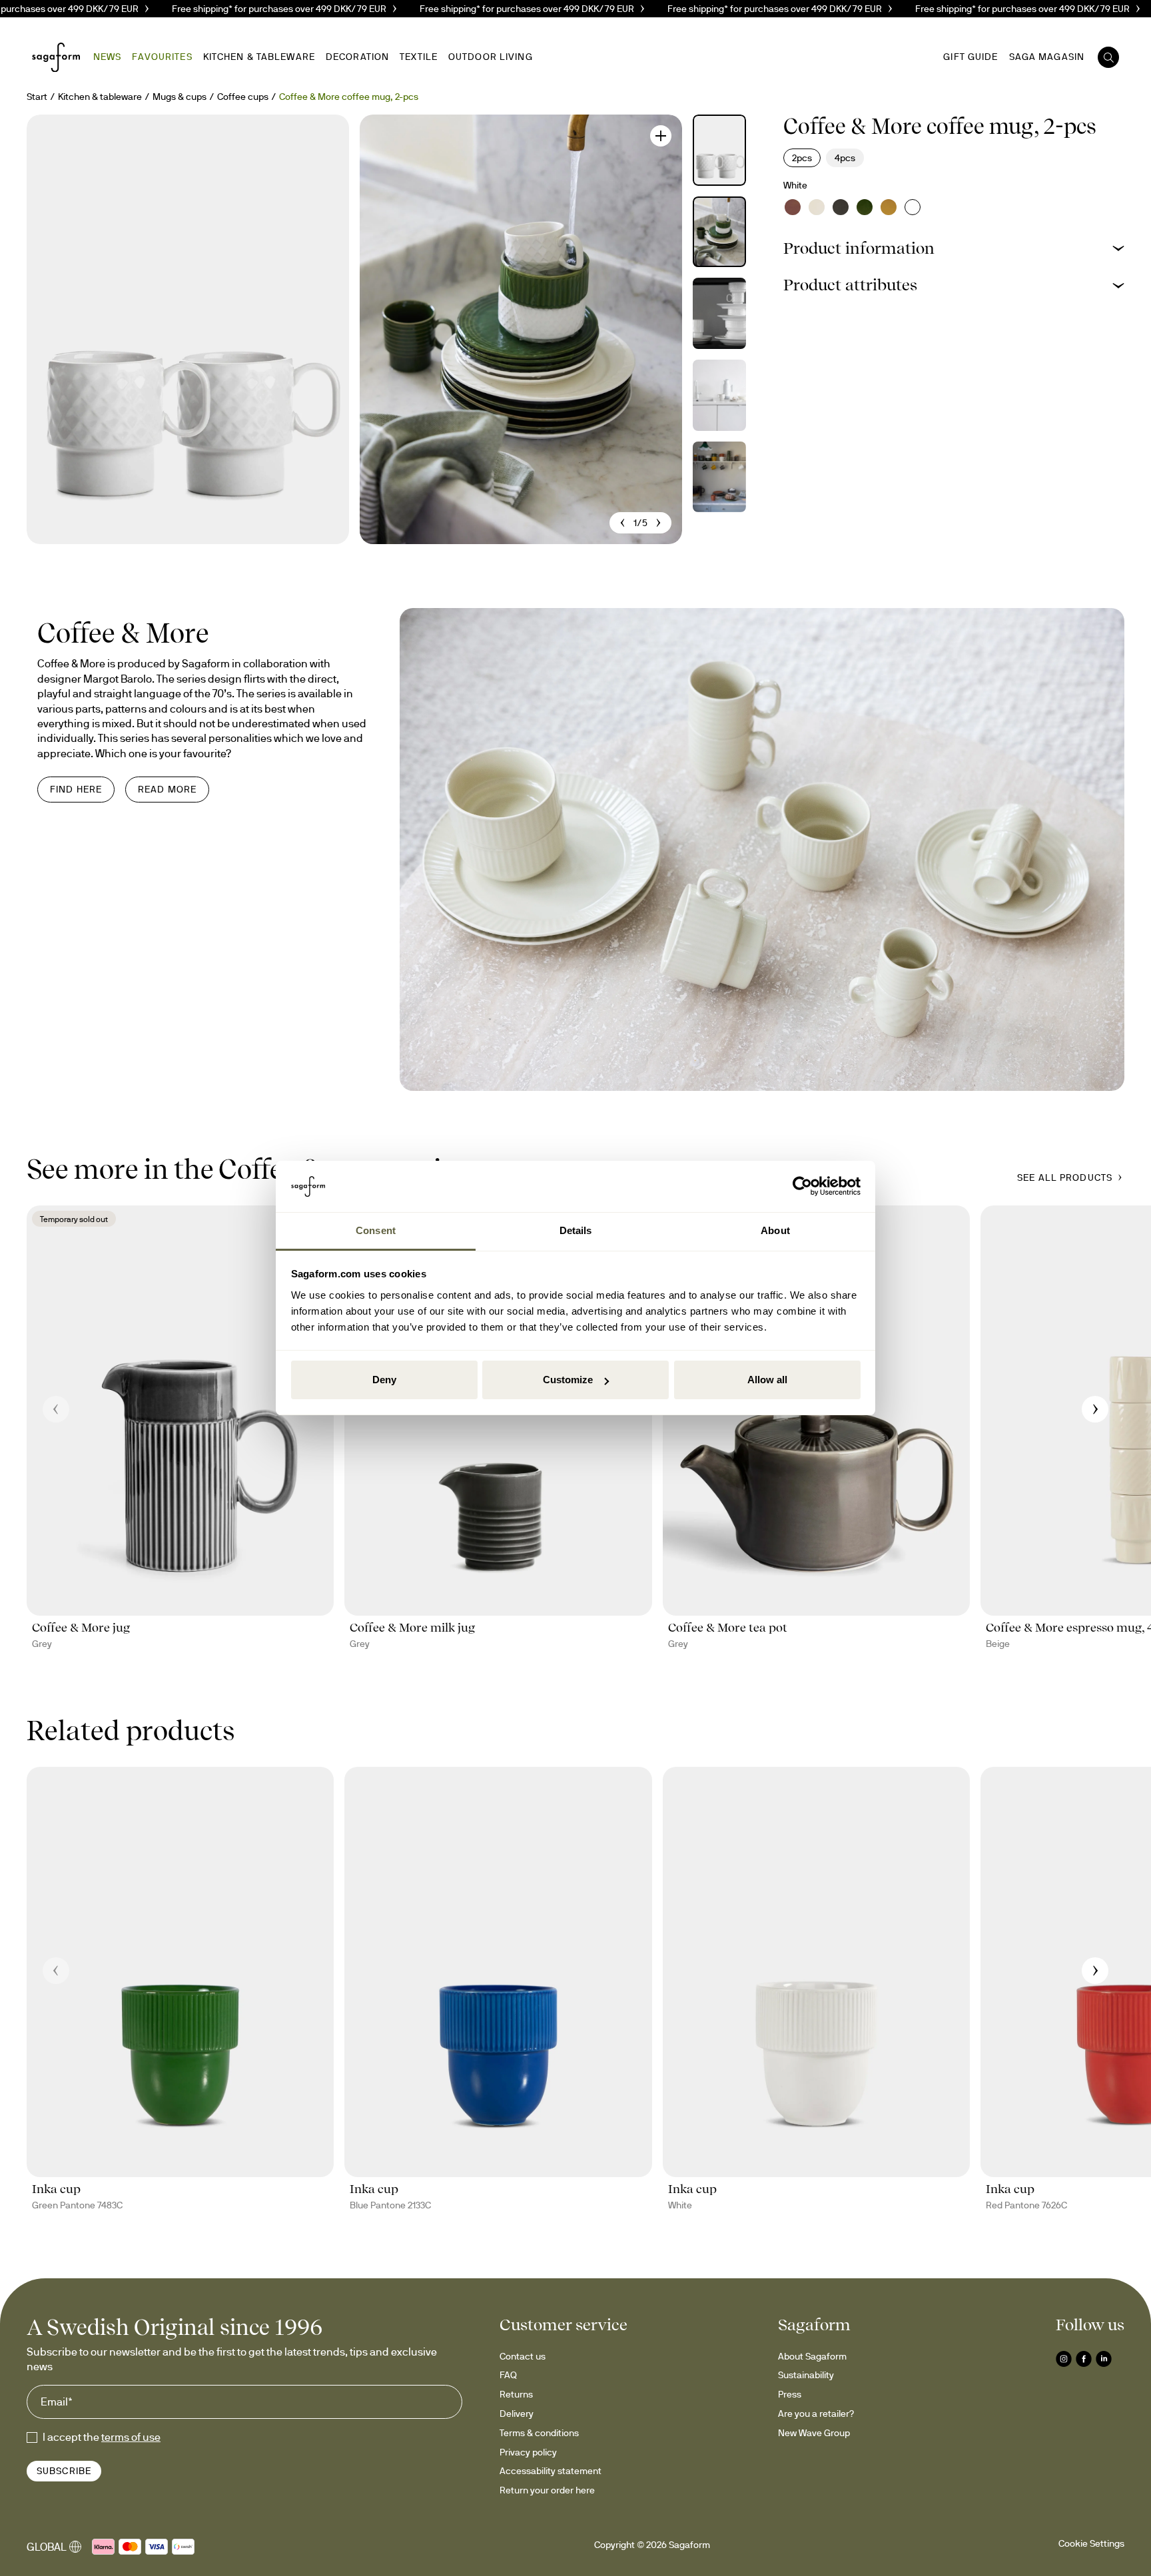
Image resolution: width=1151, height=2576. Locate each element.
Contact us (523, 2356)
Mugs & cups (180, 97)
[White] (913, 207)
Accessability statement (551, 2471)
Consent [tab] (376, 1230)
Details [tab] (576, 1230)
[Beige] (817, 207)
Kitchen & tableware (100, 97)
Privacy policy (528, 2452)
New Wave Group (814, 2433)
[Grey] (841, 207)
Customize (568, 1380)
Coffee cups (243, 97)
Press (790, 2394)
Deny (384, 1380)
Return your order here (547, 2490)
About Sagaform (812, 2356)
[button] (954, 248)
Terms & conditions (539, 2433)
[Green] (865, 207)
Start (37, 97)
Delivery (517, 2414)
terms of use (131, 2437)
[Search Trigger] (1108, 57)
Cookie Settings (1091, 2543)
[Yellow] (889, 207)
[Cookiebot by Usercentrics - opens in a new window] (802, 1187)
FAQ (508, 2375)
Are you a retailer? (816, 2414)
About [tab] (775, 1230)
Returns (516, 2394)
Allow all (767, 1380)
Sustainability (806, 2375)
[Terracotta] (793, 207)
